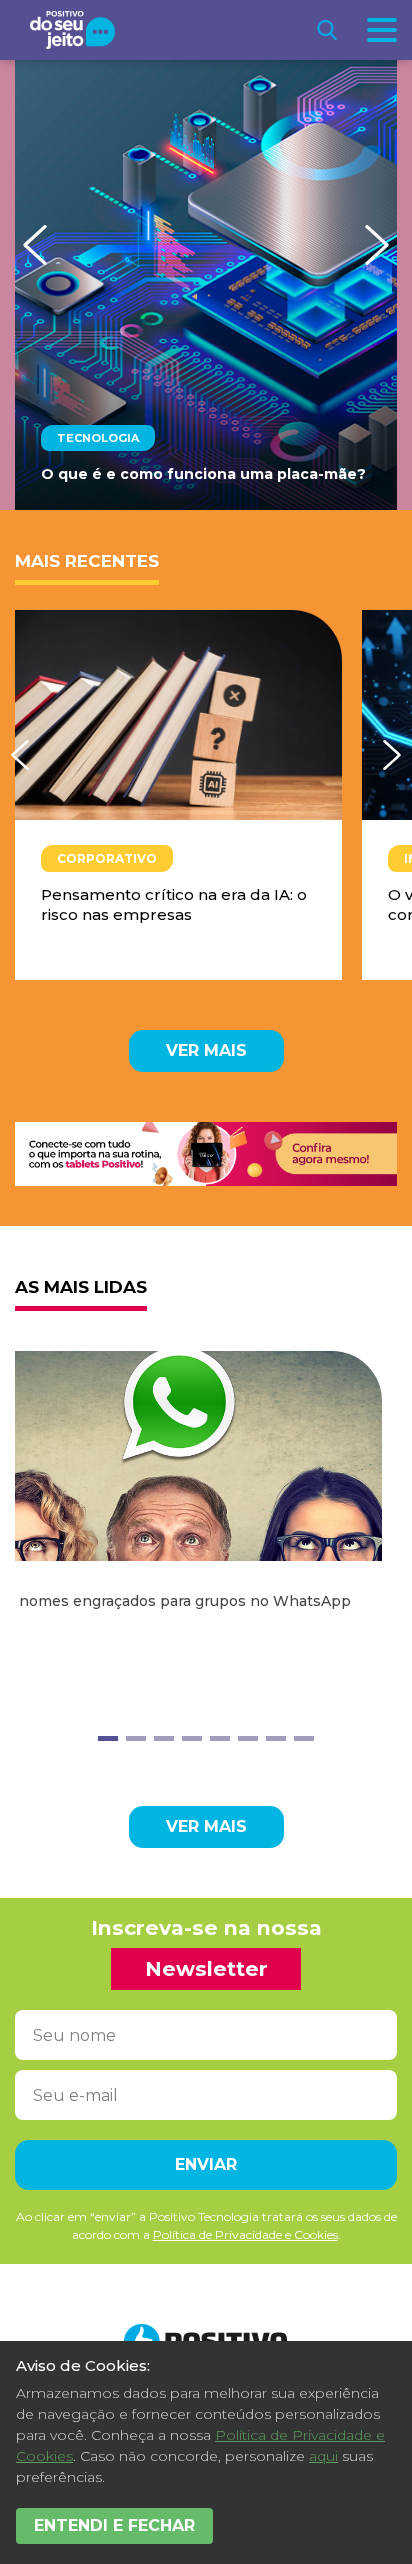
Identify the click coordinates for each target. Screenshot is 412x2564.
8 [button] (304, 1738)
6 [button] (248, 1738)
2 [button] (136, 1738)
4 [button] (192, 1738)
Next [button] (377, 245)
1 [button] (108, 1738)
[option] (206, 285)
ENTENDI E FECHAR (114, 2525)
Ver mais (206, 1050)
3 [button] (164, 1738)
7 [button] (276, 1738)
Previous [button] (35, 245)
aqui (323, 2456)
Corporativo (107, 858)
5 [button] (220, 1738)
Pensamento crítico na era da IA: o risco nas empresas (174, 904)
